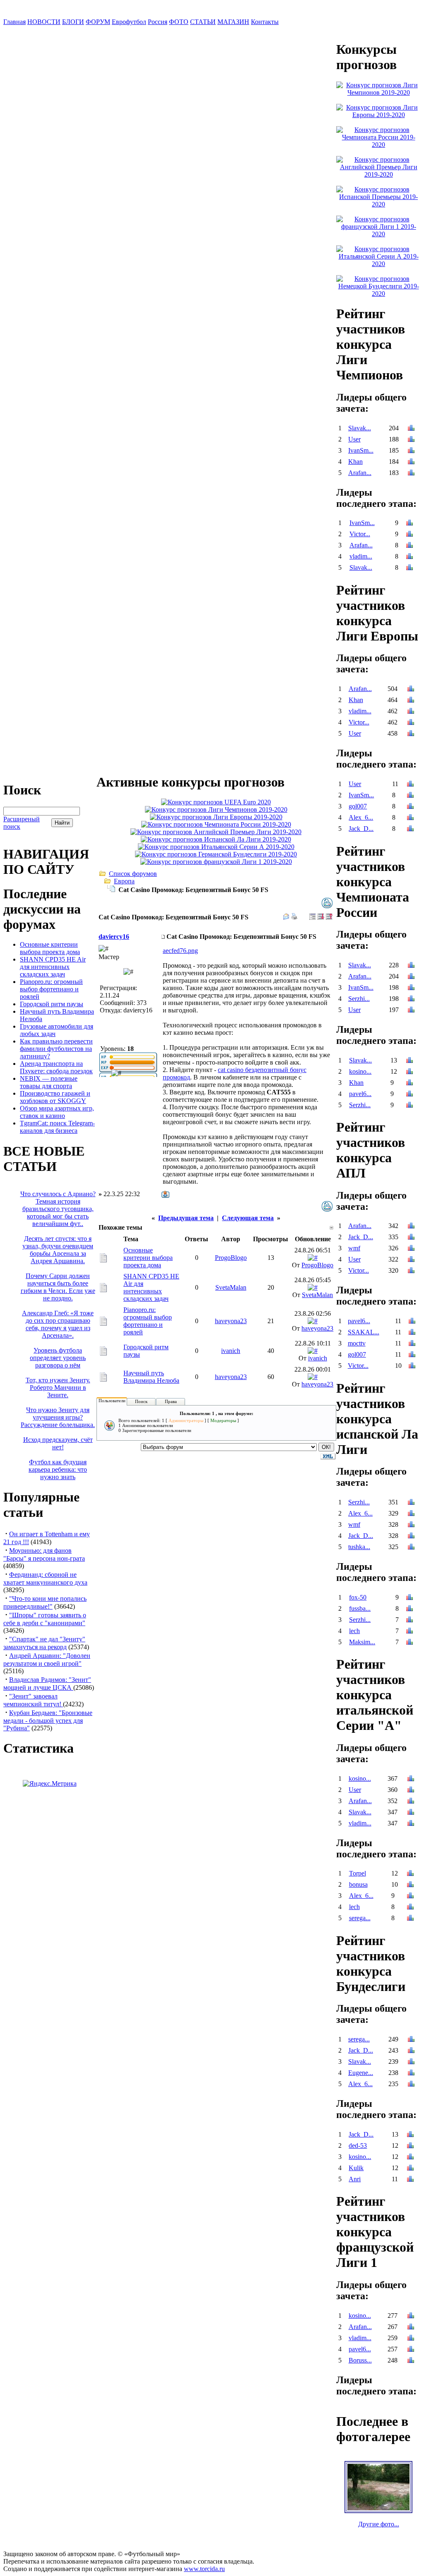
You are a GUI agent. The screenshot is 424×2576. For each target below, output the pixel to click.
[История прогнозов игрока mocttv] (412, 1344)
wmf (354, 1248)
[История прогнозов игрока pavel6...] (410, 1095)
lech (354, 1631)
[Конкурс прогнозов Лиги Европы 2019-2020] (216, 817)
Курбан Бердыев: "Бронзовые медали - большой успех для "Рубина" (48, 1720)
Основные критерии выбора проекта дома (50, 948)
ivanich (231, 1351)
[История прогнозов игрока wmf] (411, 1249)
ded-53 (358, 2145)
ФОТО (179, 22)
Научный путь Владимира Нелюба (151, 1377)
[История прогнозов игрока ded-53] (410, 2146)
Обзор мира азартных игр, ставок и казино (57, 1112)
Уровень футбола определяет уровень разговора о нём (58, 1358)
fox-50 (358, 1597)
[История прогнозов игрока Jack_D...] (410, 829)
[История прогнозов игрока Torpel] (410, 1874)
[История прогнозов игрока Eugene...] (411, 2074)
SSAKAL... (364, 1332)
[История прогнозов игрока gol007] (410, 807)
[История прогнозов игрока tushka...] (411, 1548)
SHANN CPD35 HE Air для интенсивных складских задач (53, 967)
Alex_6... (361, 817)
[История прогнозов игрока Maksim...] (410, 1643)
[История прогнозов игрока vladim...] (410, 557)
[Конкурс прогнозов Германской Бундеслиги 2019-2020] (216, 854)
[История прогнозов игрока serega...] (410, 1919)
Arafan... (360, 473)
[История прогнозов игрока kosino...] (410, 1072)
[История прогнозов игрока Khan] (411, 462)
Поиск (141, 1401)
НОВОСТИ (44, 22)
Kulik (356, 2168)
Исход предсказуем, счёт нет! (58, 1443)
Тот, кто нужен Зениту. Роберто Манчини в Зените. (58, 1388)
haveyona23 (231, 1321)
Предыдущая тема (186, 1218)
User (354, 439)
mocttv (357, 1343)
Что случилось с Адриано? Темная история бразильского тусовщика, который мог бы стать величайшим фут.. (58, 1209)
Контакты (265, 22)
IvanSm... (361, 450)
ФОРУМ (98, 22)
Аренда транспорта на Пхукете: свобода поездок (56, 1067)
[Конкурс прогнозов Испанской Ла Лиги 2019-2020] (216, 839)
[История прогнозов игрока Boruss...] (411, 2361)
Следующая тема (248, 1218)
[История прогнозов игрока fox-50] (410, 1598)
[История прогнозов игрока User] (411, 440)
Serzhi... (359, 999)
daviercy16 (114, 937)
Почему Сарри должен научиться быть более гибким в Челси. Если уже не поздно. (58, 1287)
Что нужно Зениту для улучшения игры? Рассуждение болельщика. (58, 1417)
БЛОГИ (73, 22)
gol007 (358, 806)
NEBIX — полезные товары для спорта (49, 1082)
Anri (355, 2179)
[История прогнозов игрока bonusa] (410, 1885)
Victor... (360, 534)
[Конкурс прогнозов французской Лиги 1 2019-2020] (216, 862)
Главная (14, 22)
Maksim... (362, 1642)
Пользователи (112, 1401)
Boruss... (360, 2360)
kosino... (360, 1071)
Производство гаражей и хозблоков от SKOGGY (55, 1097)
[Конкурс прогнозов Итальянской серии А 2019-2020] (216, 847)
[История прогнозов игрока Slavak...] (411, 429)
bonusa (358, 1884)
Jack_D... (361, 829)
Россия (158, 22)
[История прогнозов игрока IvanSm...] (411, 451)
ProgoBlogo (231, 1258)
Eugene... (361, 2073)
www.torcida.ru (204, 2569)
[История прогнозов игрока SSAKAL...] (412, 1333)
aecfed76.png (180, 951)
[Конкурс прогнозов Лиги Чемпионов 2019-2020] (216, 809)
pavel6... (360, 1094)
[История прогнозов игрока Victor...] (410, 535)
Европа (124, 881)
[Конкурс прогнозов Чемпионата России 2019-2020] (216, 824)
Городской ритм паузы (52, 1004)
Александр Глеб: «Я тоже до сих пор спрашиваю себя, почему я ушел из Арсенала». (58, 1324)
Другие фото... (379, 2524)
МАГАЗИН (233, 22)
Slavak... (360, 428)
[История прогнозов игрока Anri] (410, 2180)
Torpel (358, 1873)
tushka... (359, 1547)
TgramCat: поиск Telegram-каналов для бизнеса (57, 1127)
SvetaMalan (231, 1287)
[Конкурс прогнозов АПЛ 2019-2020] (216, 832)
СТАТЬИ (203, 22)
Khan (355, 462)
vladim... (361, 556)
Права (171, 1401)
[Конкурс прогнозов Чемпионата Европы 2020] (216, 802)
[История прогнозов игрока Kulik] (410, 2169)
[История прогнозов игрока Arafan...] (411, 474)
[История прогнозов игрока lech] (410, 1632)
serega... (360, 1918)
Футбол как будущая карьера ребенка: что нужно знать (58, 1469)
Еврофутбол (129, 22)
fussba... (360, 1608)
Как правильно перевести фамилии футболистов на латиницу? (56, 1049)
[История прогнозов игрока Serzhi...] (411, 999)
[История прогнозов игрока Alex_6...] (410, 818)
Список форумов (133, 874)
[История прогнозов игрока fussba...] (410, 1609)
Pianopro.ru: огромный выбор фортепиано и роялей (51, 989)
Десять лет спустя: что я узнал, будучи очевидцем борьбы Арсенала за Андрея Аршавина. (58, 1250)
